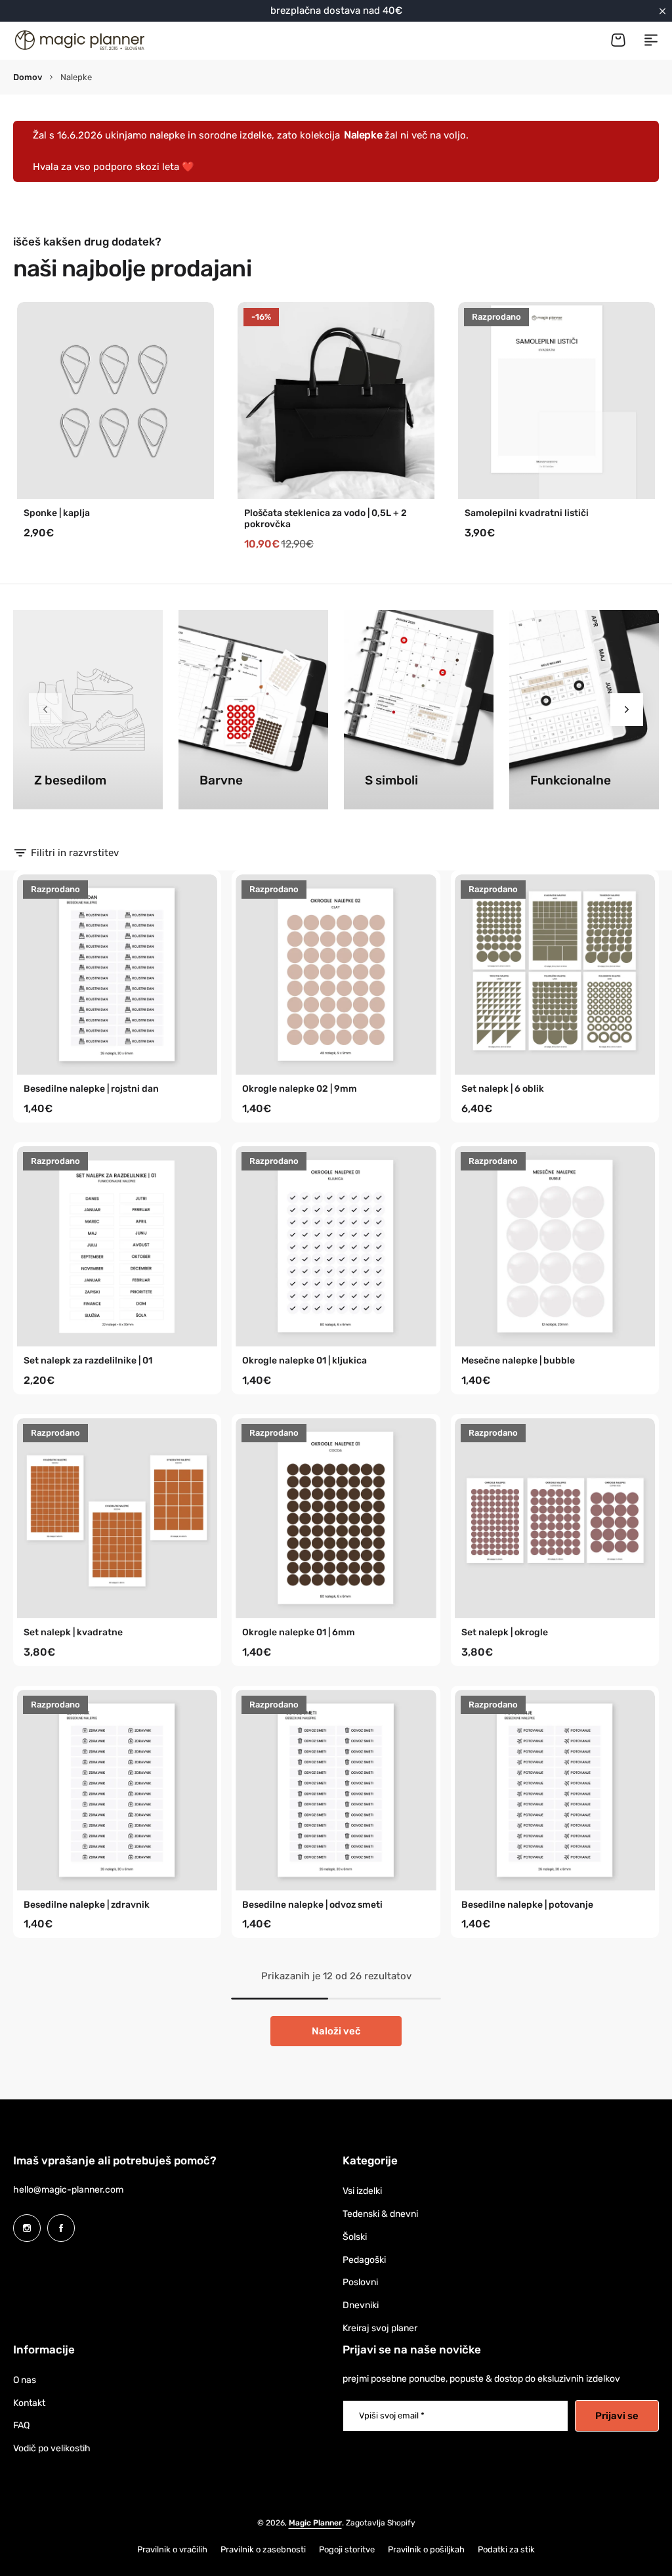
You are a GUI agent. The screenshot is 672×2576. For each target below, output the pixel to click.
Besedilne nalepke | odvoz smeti (312, 1905)
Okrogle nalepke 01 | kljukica (304, 1361)
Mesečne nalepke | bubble (518, 1361)
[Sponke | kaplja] (115, 400)
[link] (88, 710)
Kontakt (29, 2403)
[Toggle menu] (651, 40)
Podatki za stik (506, 2549)
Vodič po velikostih (52, 2448)
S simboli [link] (391, 781)
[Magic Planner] (79, 40)
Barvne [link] (221, 781)
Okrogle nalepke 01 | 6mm (299, 1633)
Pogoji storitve (347, 2549)
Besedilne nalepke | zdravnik (87, 1905)
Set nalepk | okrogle (505, 1633)
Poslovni (360, 2282)
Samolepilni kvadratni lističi (527, 513)
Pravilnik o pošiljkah (426, 2549)
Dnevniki (361, 2305)
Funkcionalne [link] (571, 781)
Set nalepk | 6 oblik (503, 1089)
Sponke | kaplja (57, 513)
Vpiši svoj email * (392, 2415)
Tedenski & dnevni (380, 2214)
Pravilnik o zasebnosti (263, 2549)
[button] (627, 710)
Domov (28, 77)
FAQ (21, 2425)
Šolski (355, 2237)
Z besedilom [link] (70, 781)
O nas (25, 2380)
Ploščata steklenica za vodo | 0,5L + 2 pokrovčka (325, 519)
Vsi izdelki (362, 2191)
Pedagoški (364, 2260)
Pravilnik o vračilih (172, 2549)
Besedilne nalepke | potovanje (527, 1905)
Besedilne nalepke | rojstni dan (91, 1089)
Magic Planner (315, 2523)
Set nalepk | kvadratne (73, 1633)
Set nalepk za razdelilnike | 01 (88, 1361)
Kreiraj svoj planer (380, 2328)
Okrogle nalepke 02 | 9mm (300, 1089)
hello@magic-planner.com (68, 2190)
